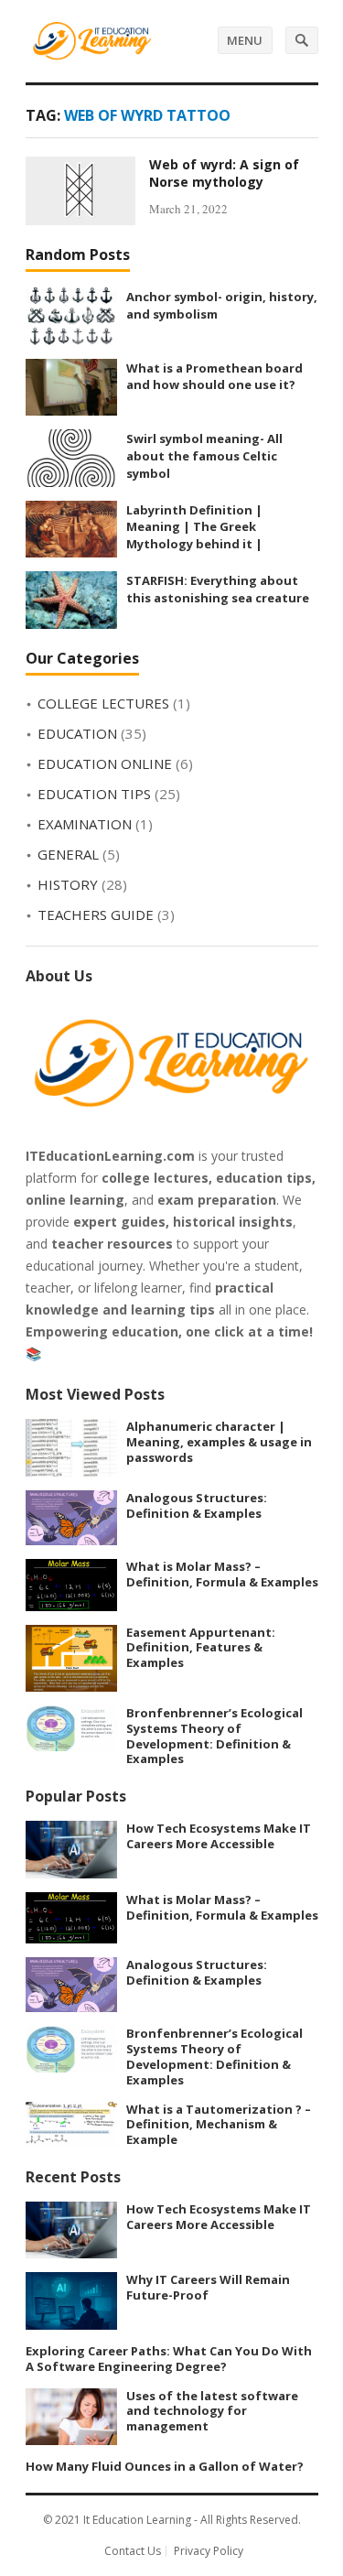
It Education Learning (137, 2520)
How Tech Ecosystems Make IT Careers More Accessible (219, 1836)
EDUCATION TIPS (94, 794)
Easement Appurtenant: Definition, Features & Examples (201, 1648)
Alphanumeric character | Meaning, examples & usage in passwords (219, 1442)
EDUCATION (77, 733)
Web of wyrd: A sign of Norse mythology (224, 173)
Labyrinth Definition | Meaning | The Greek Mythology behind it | (194, 527)
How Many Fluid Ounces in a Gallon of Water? (165, 2466)
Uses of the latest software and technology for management (212, 2411)
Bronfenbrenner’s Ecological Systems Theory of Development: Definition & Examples (214, 1736)
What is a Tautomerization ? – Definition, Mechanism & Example (219, 2125)
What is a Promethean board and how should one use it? (214, 377)
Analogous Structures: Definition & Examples (197, 1505)
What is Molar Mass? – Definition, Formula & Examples (222, 1574)
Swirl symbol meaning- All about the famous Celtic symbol (204, 455)
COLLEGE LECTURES (103, 703)
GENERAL (68, 854)
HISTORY (68, 884)
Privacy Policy (209, 2551)
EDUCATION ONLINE (105, 763)
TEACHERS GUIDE (96, 915)
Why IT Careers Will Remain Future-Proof (208, 2287)
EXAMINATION (85, 824)
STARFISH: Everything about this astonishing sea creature (218, 589)
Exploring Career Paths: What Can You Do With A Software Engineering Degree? (169, 2359)
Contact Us (133, 2551)
